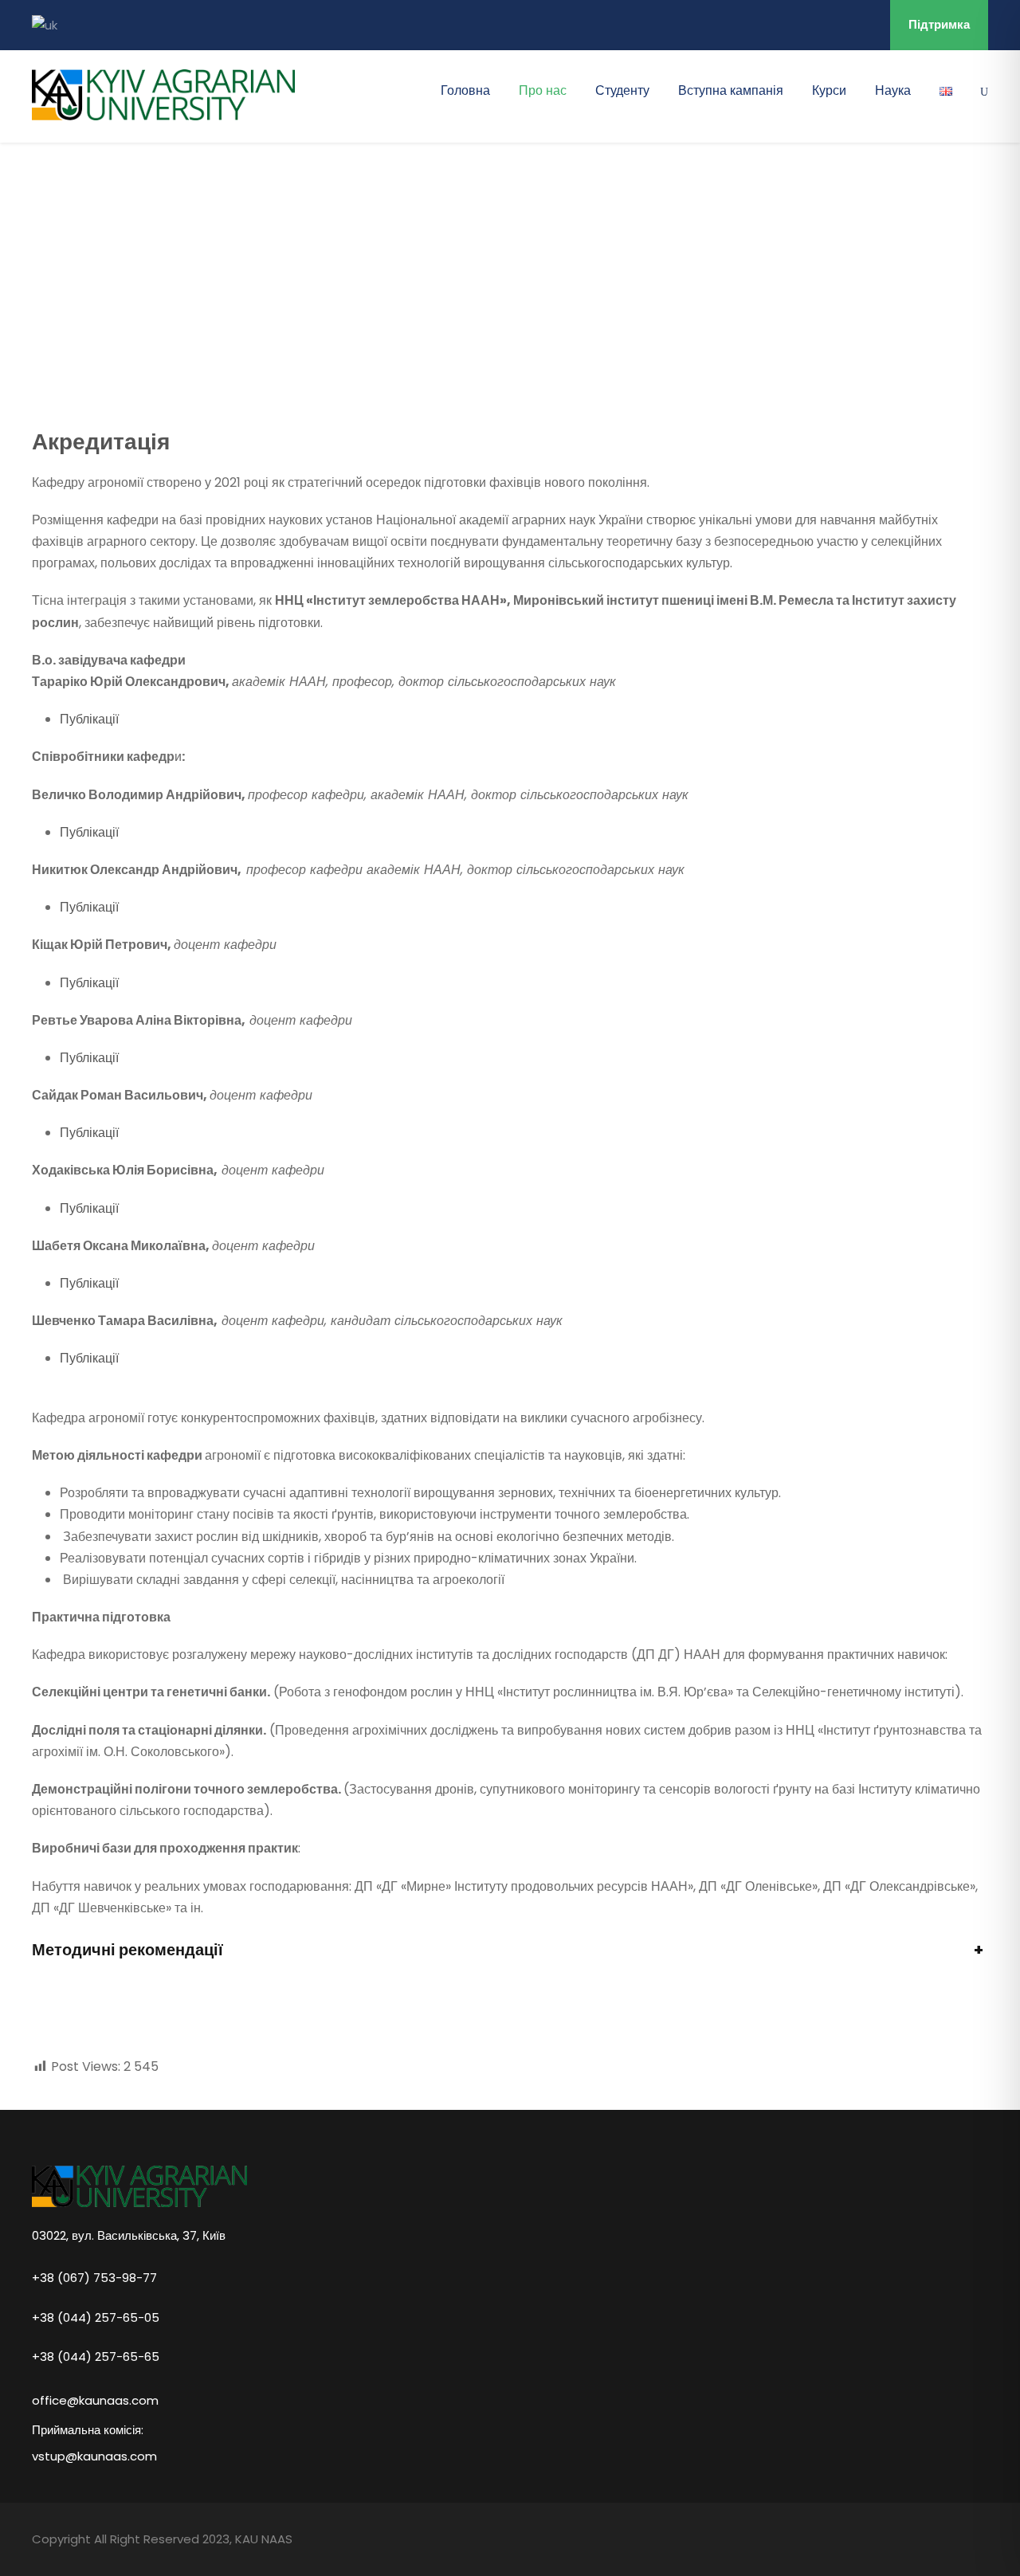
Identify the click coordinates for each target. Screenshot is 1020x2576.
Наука (893, 90)
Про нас (543, 90)
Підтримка (939, 24)
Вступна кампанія (731, 90)
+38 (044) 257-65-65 (96, 2356)
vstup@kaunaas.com (94, 2456)
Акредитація (101, 442)
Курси (829, 90)
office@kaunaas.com (95, 2400)
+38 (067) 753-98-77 (94, 2277)
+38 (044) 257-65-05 (96, 2317)
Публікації (89, 719)
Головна (465, 90)
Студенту (622, 90)
